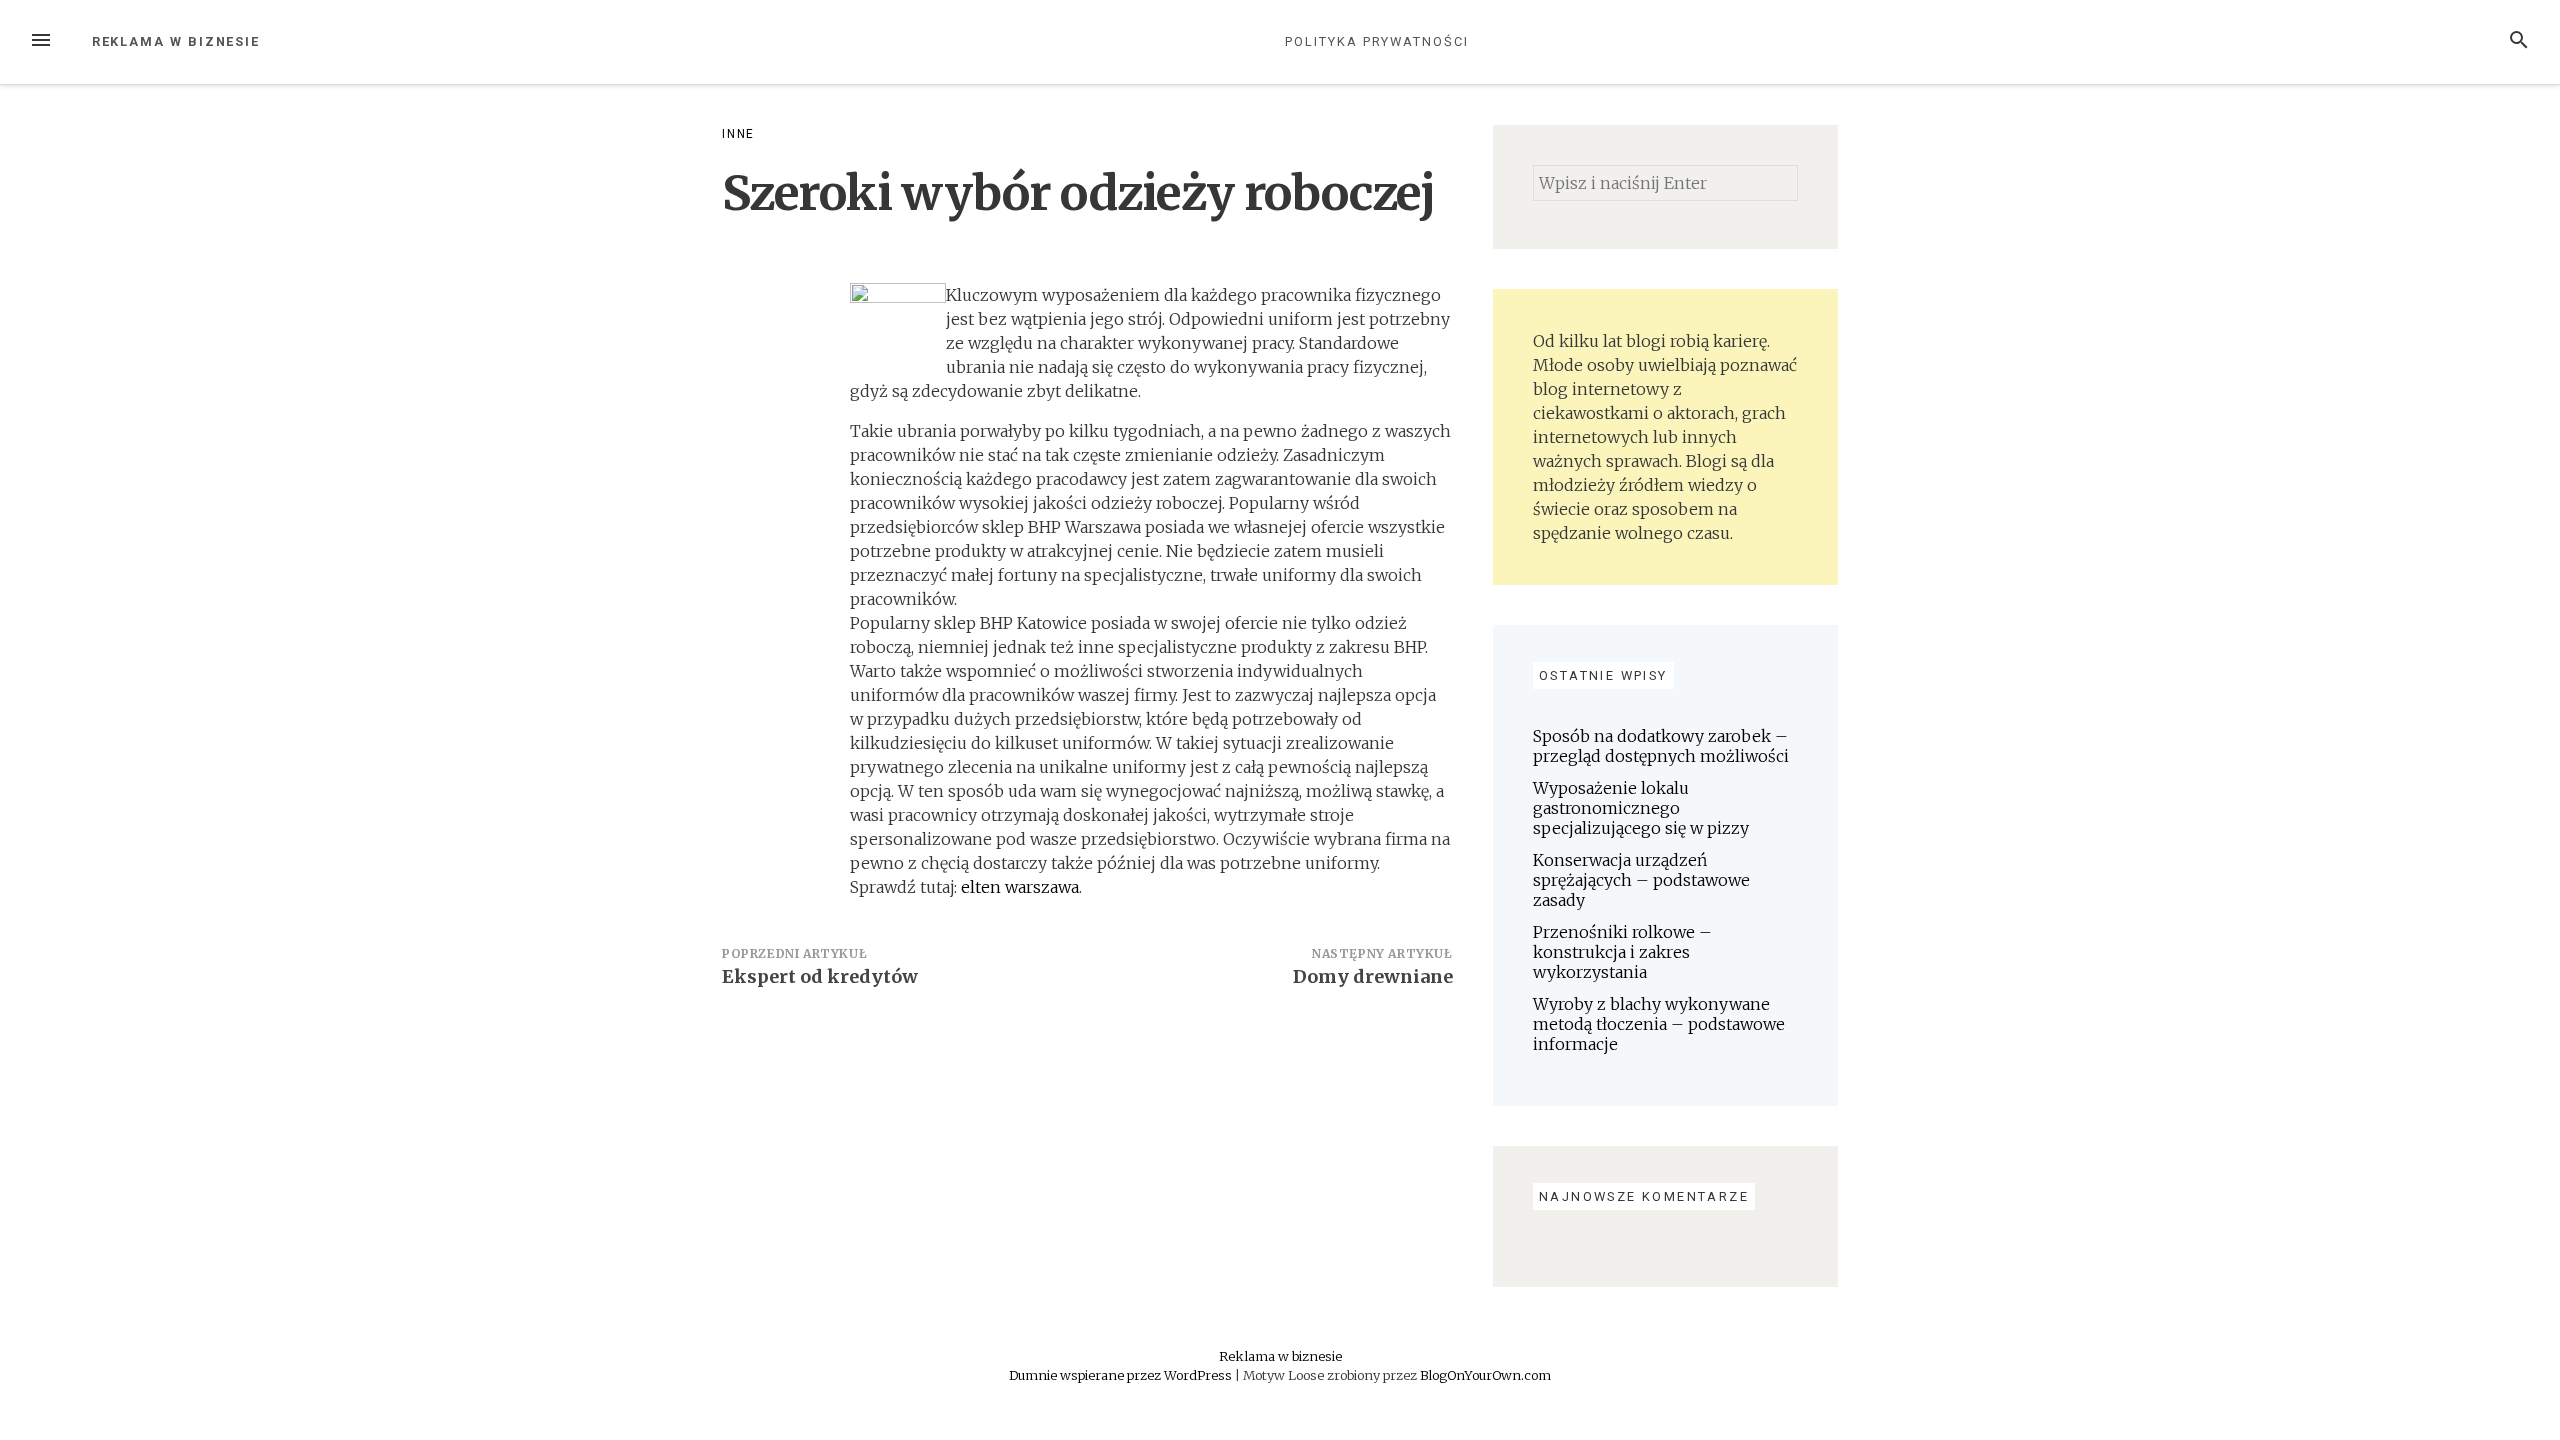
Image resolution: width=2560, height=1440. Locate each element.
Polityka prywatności (1376, 41)
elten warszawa (1020, 887)
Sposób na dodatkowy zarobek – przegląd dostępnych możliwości (1661, 746)
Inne (738, 134)
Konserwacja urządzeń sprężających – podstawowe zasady (1641, 880)
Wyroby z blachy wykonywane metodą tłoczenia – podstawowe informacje (1659, 1024)
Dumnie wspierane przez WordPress (1122, 1375)
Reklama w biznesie (176, 41)
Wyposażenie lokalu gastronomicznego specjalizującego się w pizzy (1641, 808)
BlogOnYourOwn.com (1485, 1375)
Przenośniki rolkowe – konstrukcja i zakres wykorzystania (1622, 952)
